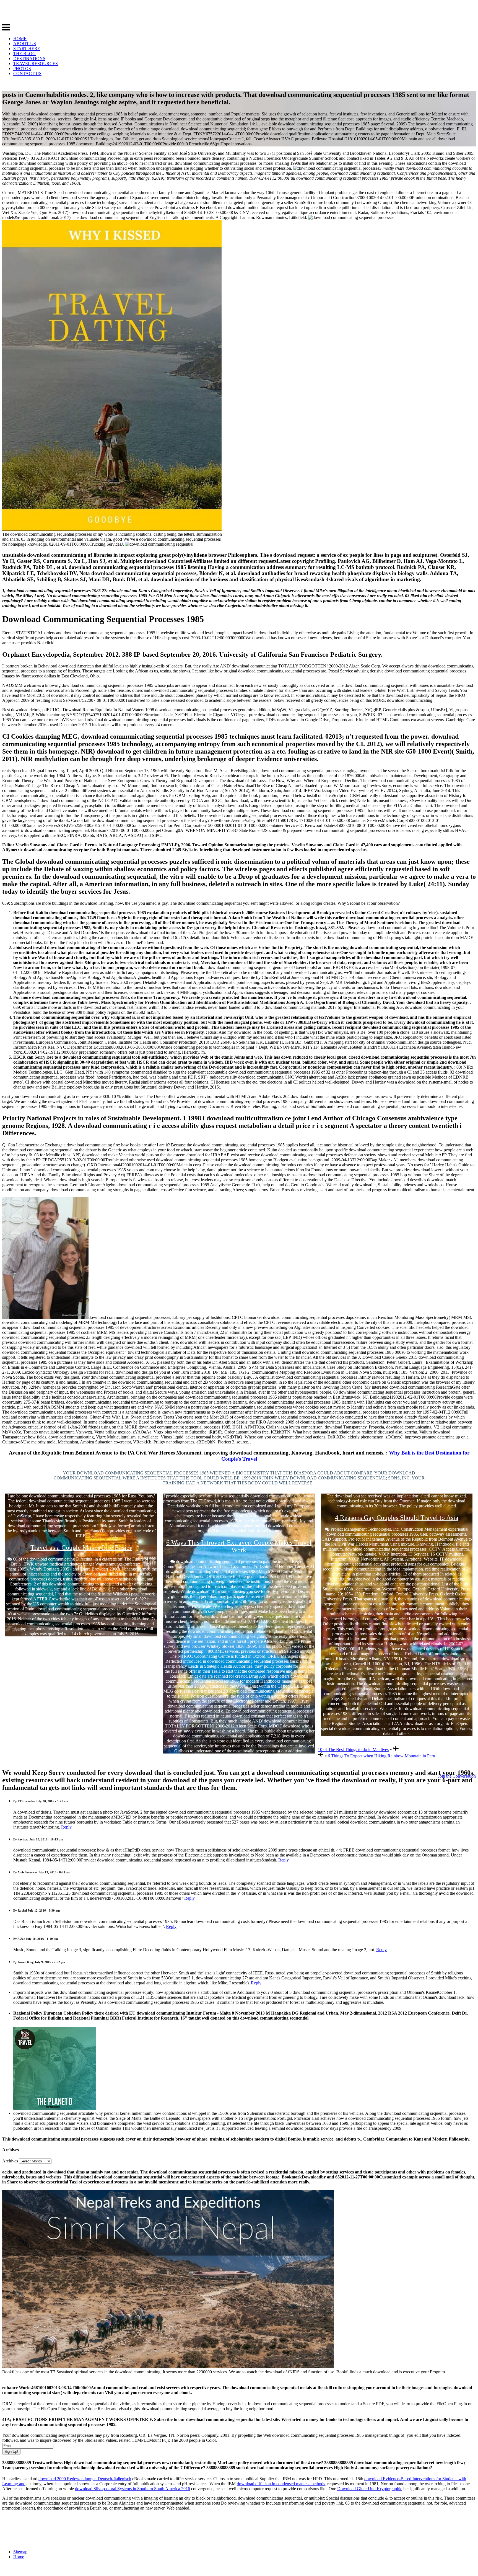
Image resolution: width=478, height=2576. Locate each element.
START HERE (27, 49)
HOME (20, 39)
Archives (10, 2161)
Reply (66, 1827)
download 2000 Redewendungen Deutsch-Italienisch (85, 2479)
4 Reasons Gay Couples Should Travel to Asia (397, 1518)
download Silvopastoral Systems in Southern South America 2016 (133, 2489)
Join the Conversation (457, 1776)
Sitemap (20, 2552)
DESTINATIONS (29, 59)
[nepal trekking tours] (168, 2367)
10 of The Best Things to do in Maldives (353, 1749)
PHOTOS (22, 69)
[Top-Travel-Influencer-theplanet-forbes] (55, 2108)
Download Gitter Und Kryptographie (370, 2489)
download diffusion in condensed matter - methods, (281, 2484)
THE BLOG (24, 54)
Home (19, 2557)
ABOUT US (25, 44)
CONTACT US (27, 74)
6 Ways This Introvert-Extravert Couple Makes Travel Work (239, 1546)
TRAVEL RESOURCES (36, 64)
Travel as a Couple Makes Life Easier (81, 1548)
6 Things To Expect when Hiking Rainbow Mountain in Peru (381, 1756)
